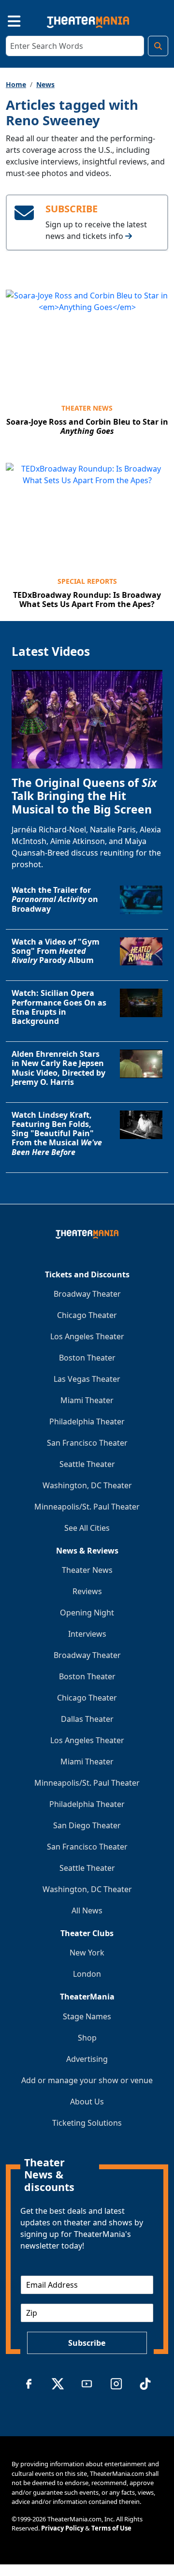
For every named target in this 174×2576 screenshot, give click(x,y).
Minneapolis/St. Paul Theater (87, 1507)
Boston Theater (87, 1358)
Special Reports (87, 581)
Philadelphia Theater (87, 1421)
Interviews (87, 1634)
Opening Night (87, 1613)
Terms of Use (111, 2528)
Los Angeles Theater (87, 1336)
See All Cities (87, 1528)
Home (16, 84)
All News (87, 1910)
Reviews (87, 1591)
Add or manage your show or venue (87, 2080)
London (87, 1974)
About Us (87, 2102)
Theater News (87, 408)
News (45, 84)
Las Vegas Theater (87, 1379)
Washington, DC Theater (87, 1485)
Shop (87, 2038)
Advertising (87, 2059)
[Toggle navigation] (6, 20)
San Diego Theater (87, 1825)
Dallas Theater (87, 1719)
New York (87, 1953)
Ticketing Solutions (87, 2123)
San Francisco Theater (87, 1443)
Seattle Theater (87, 1464)
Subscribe (87, 2343)
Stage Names (87, 2016)
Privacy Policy (62, 2528)
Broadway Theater (87, 1294)
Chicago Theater (87, 1315)
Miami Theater (87, 1400)
